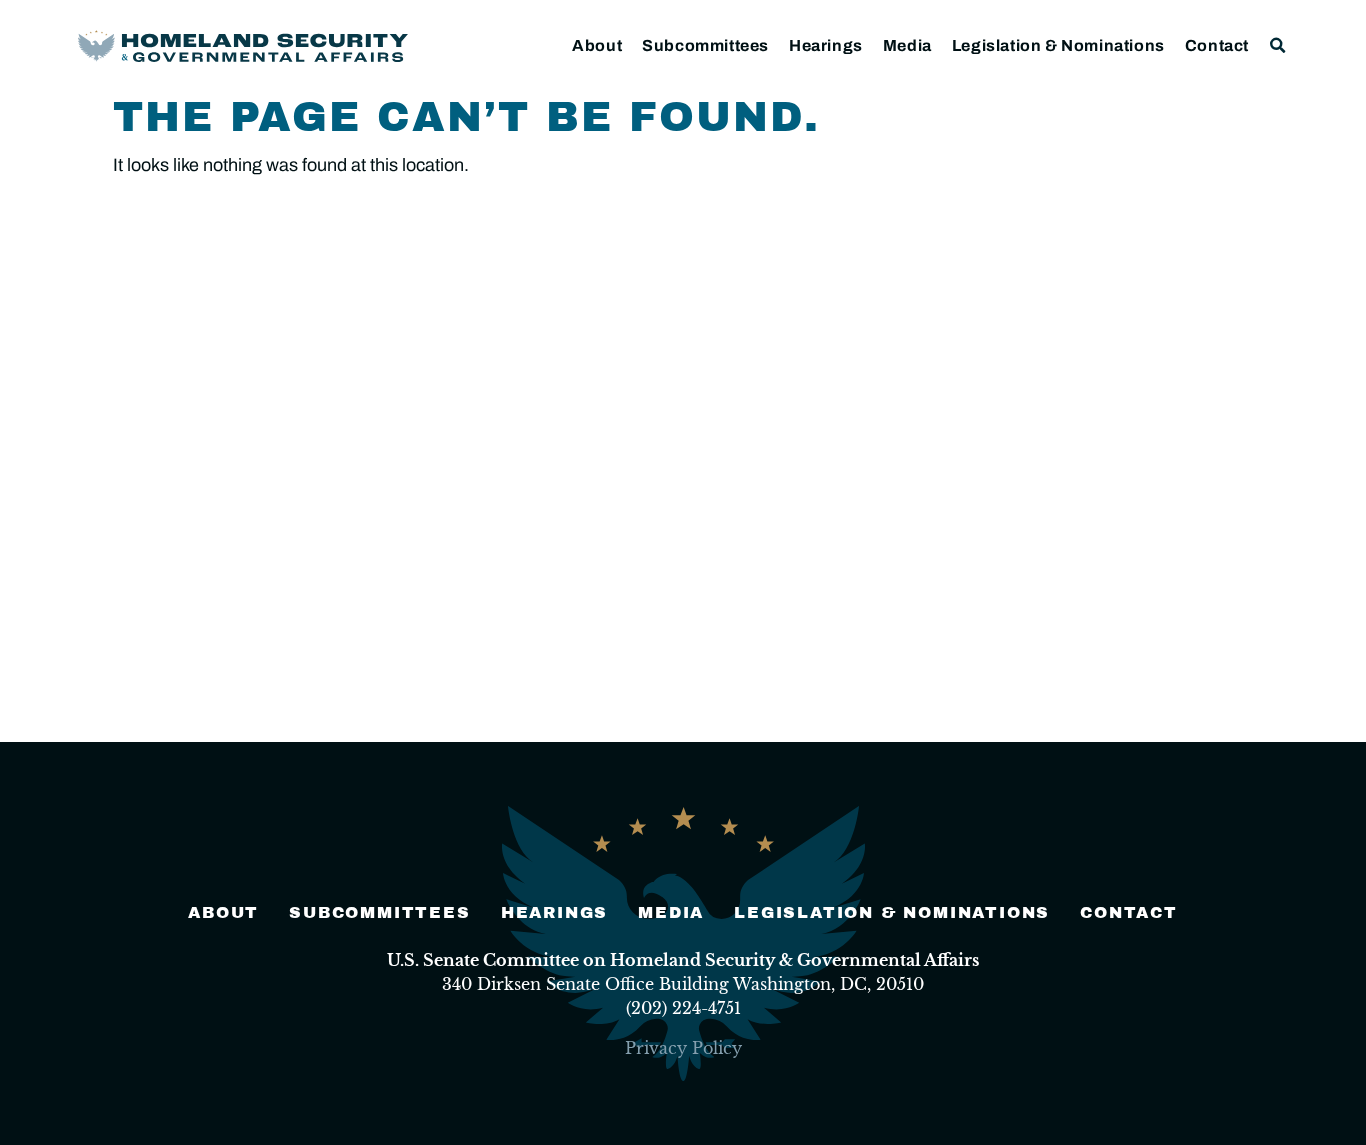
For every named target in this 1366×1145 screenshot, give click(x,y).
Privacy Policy (683, 1048)
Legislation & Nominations (1058, 45)
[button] (1278, 45)
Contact (1217, 45)
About (597, 45)
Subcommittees (705, 45)
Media (907, 45)
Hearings (826, 45)
